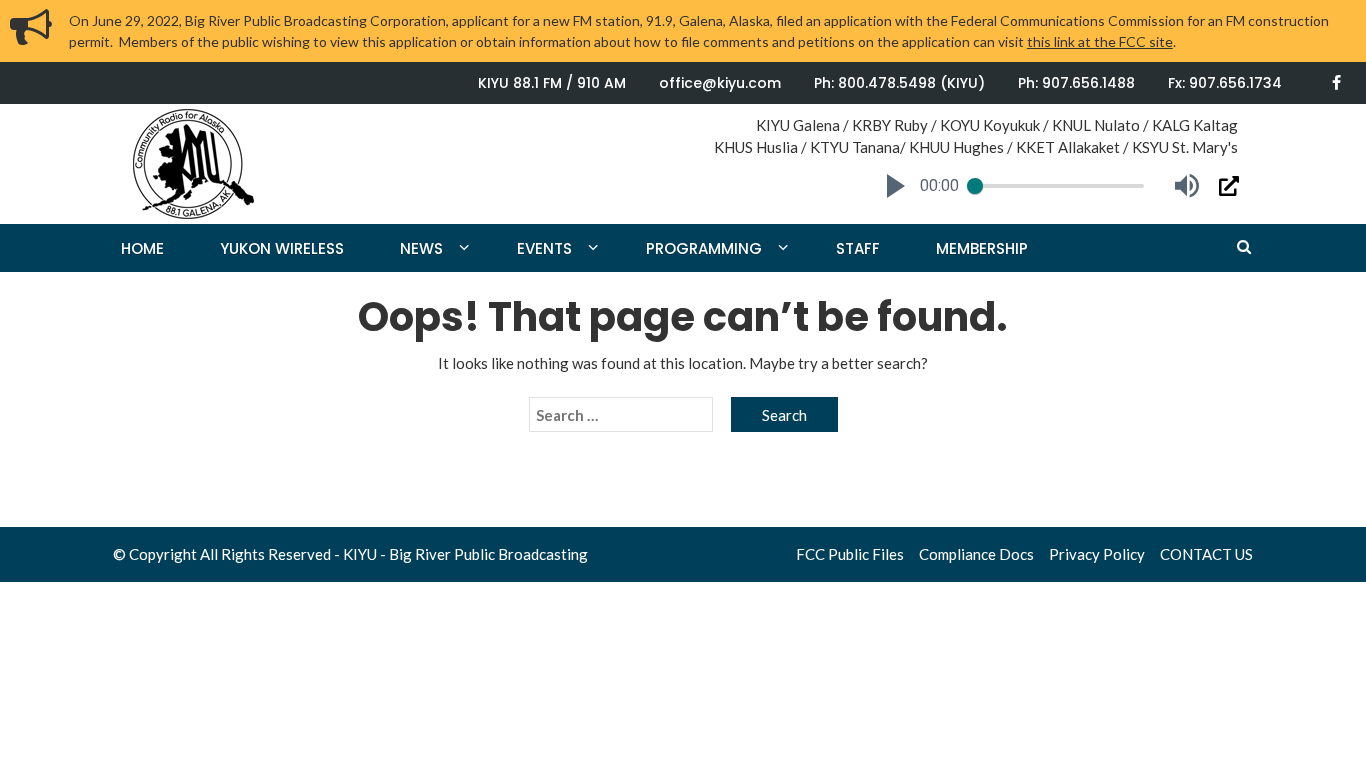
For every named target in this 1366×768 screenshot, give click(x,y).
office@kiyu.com (720, 83)
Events (544, 248)
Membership (982, 248)
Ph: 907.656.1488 (1076, 83)
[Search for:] (621, 415)
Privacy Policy (1097, 554)
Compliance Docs (976, 554)
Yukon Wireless (282, 248)
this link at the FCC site (1100, 41)
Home (142, 248)
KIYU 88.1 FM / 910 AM (552, 83)
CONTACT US (1206, 554)
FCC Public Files (850, 554)
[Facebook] (1336, 82)
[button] (896, 186)
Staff (858, 248)
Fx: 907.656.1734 (1225, 83)
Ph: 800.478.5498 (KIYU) (899, 83)
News (421, 248)
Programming (704, 248)
